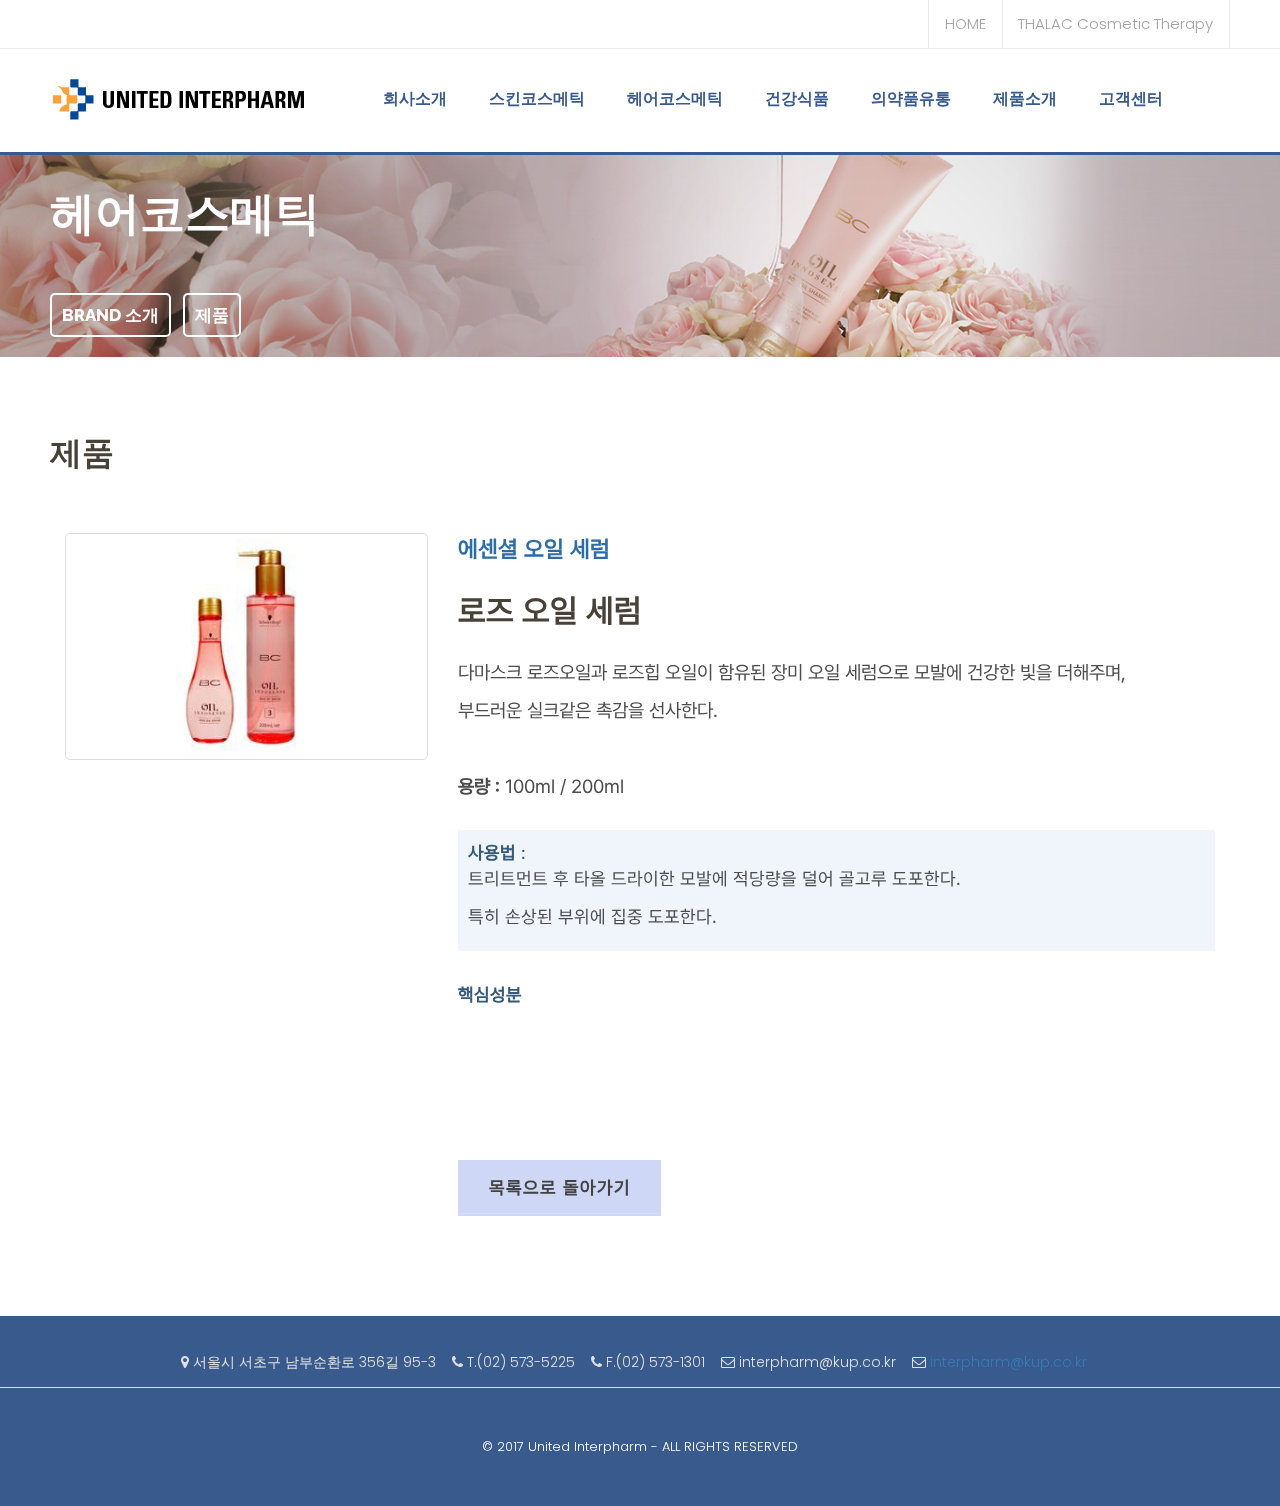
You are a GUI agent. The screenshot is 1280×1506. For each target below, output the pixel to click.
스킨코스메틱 (537, 98)
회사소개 (415, 98)
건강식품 (797, 98)
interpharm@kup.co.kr (1010, 1362)
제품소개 (1025, 98)
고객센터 (1131, 98)
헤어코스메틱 (675, 98)
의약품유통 (911, 98)
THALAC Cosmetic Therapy (1115, 23)
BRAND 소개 (110, 315)
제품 (212, 315)
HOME (965, 23)
